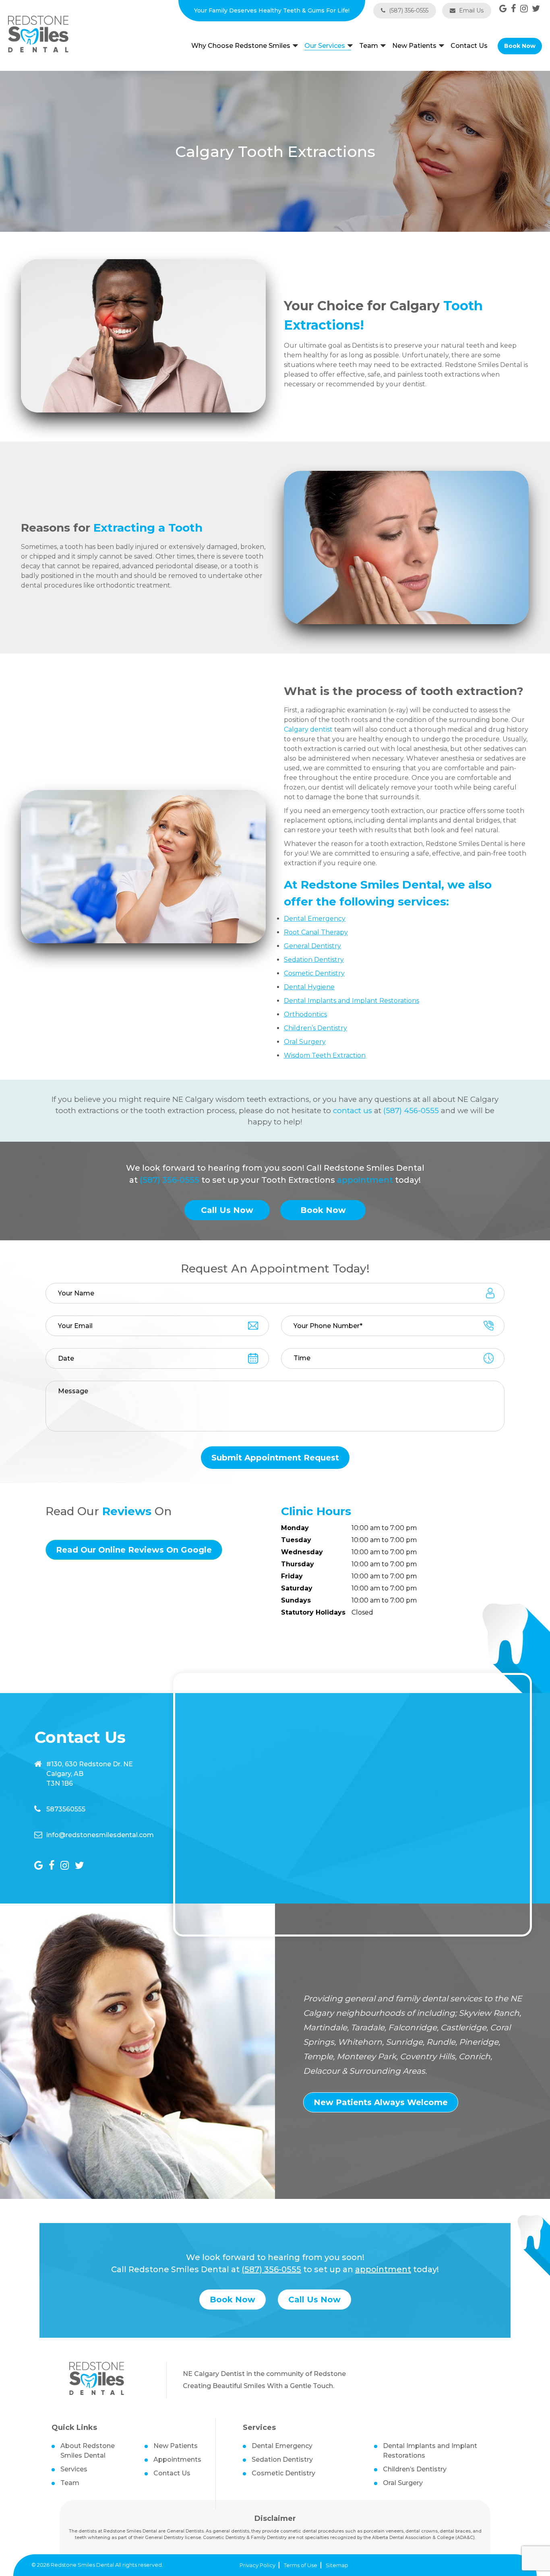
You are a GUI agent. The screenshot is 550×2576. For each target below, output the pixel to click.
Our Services (325, 46)
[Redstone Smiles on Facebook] (514, 9)
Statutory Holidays (313, 1612)
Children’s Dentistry (415, 2469)
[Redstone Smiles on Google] (503, 9)
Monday (295, 1528)
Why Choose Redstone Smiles (241, 46)
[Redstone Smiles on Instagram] (524, 9)
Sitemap (337, 2565)
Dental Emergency (282, 2446)
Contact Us (469, 46)
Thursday (298, 1564)
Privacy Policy (257, 2565)
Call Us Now (227, 1210)
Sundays (296, 1600)
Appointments (177, 2459)
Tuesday (296, 1540)
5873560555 (66, 1809)
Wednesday (302, 1552)
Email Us (470, 10)
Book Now (520, 46)
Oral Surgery (403, 2483)
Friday (292, 1576)
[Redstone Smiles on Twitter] (536, 9)
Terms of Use (301, 2565)
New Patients (414, 46)
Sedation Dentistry (282, 2459)
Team (369, 46)
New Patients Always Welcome (381, 2102)
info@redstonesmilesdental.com (100, 1835)
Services (74, 2469)
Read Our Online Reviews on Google (134, 1550)
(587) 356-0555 (408, 10)
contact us (353, 1111)
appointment (365, 1180)
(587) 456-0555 (411, 1111)
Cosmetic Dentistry (283, 2473)
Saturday (297, 1588)
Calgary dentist (308, 729)
